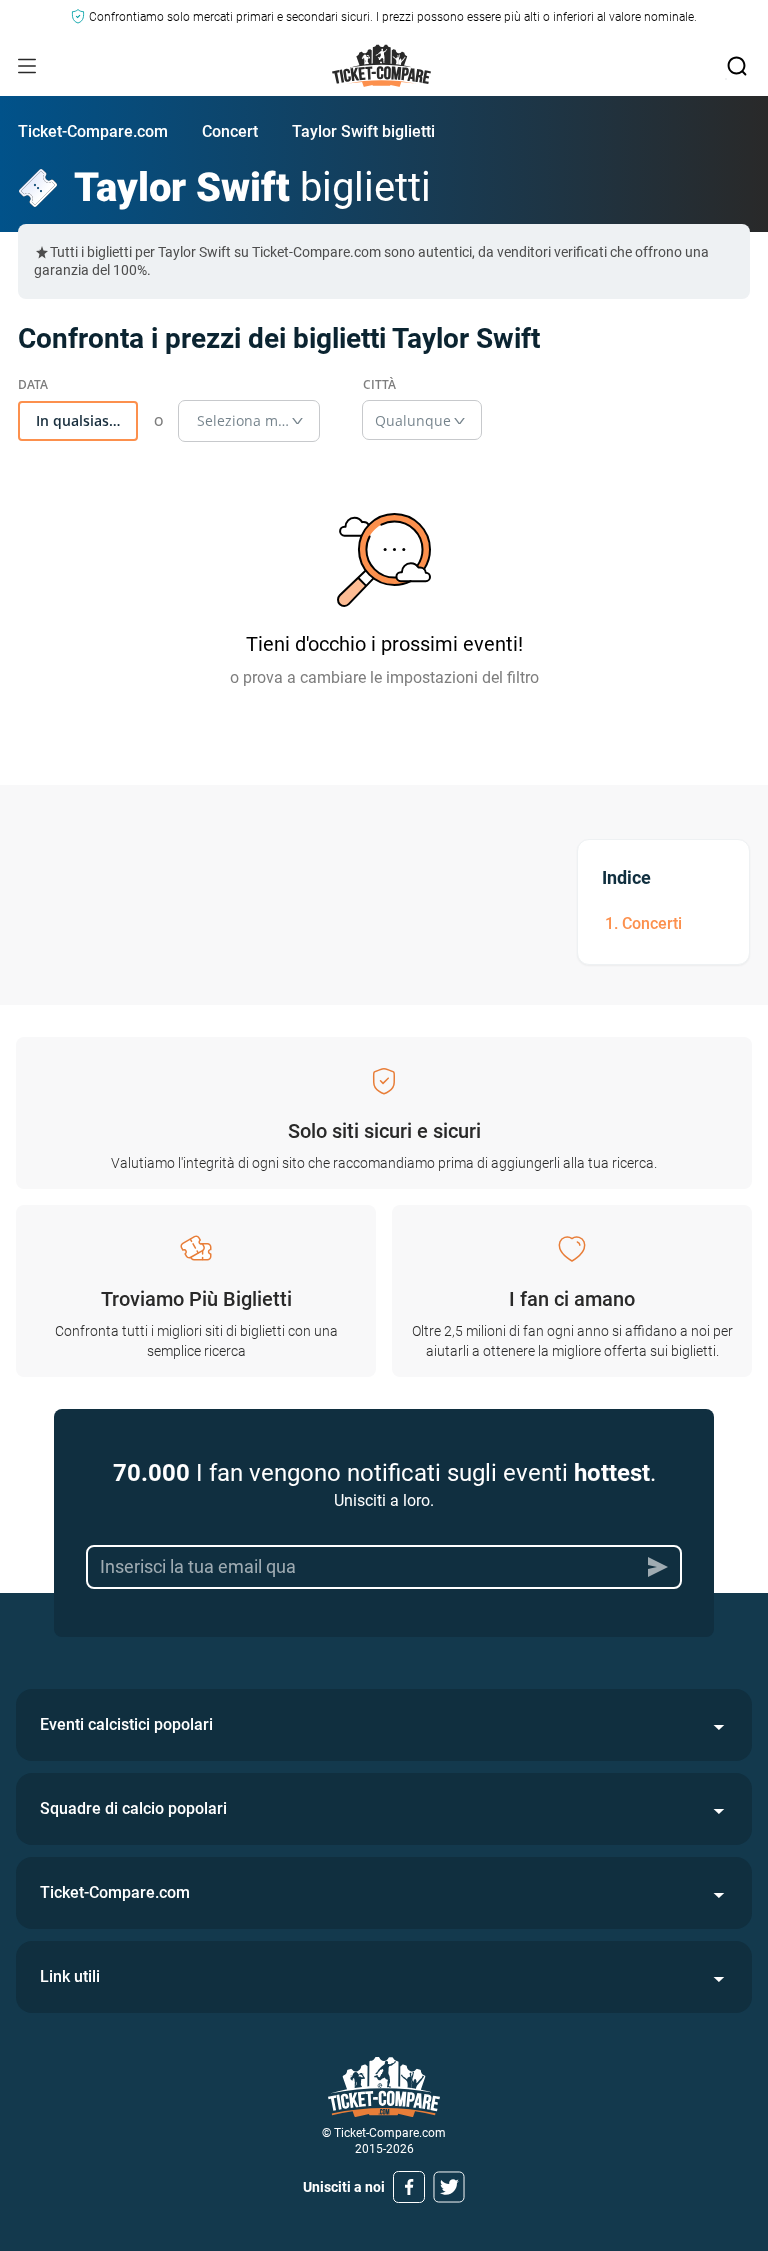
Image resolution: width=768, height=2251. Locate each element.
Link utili (70, 1976)
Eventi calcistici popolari (126, 1724)
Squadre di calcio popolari (133, 1808)
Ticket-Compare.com (93, 131)
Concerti (652, 923)
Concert (230, 131)
